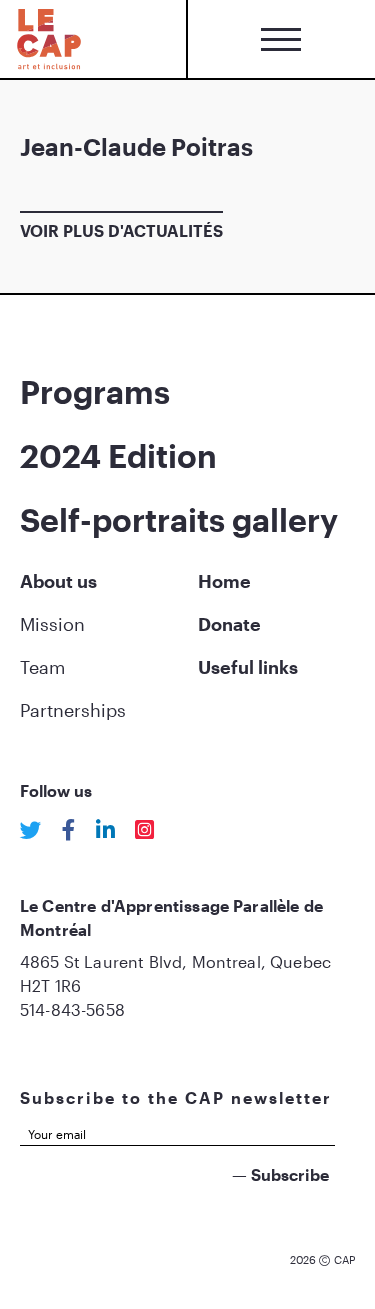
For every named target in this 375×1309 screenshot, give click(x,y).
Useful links (248, 667)
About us (58, 581)
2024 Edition (118, 455)
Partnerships (73, 710)
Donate (229, 624)
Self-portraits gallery (179, 519)
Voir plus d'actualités (121, 230)
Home (224, 581)
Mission (52, 624)
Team (42, 667)
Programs (95, 391)
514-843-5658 (72, 1009)
